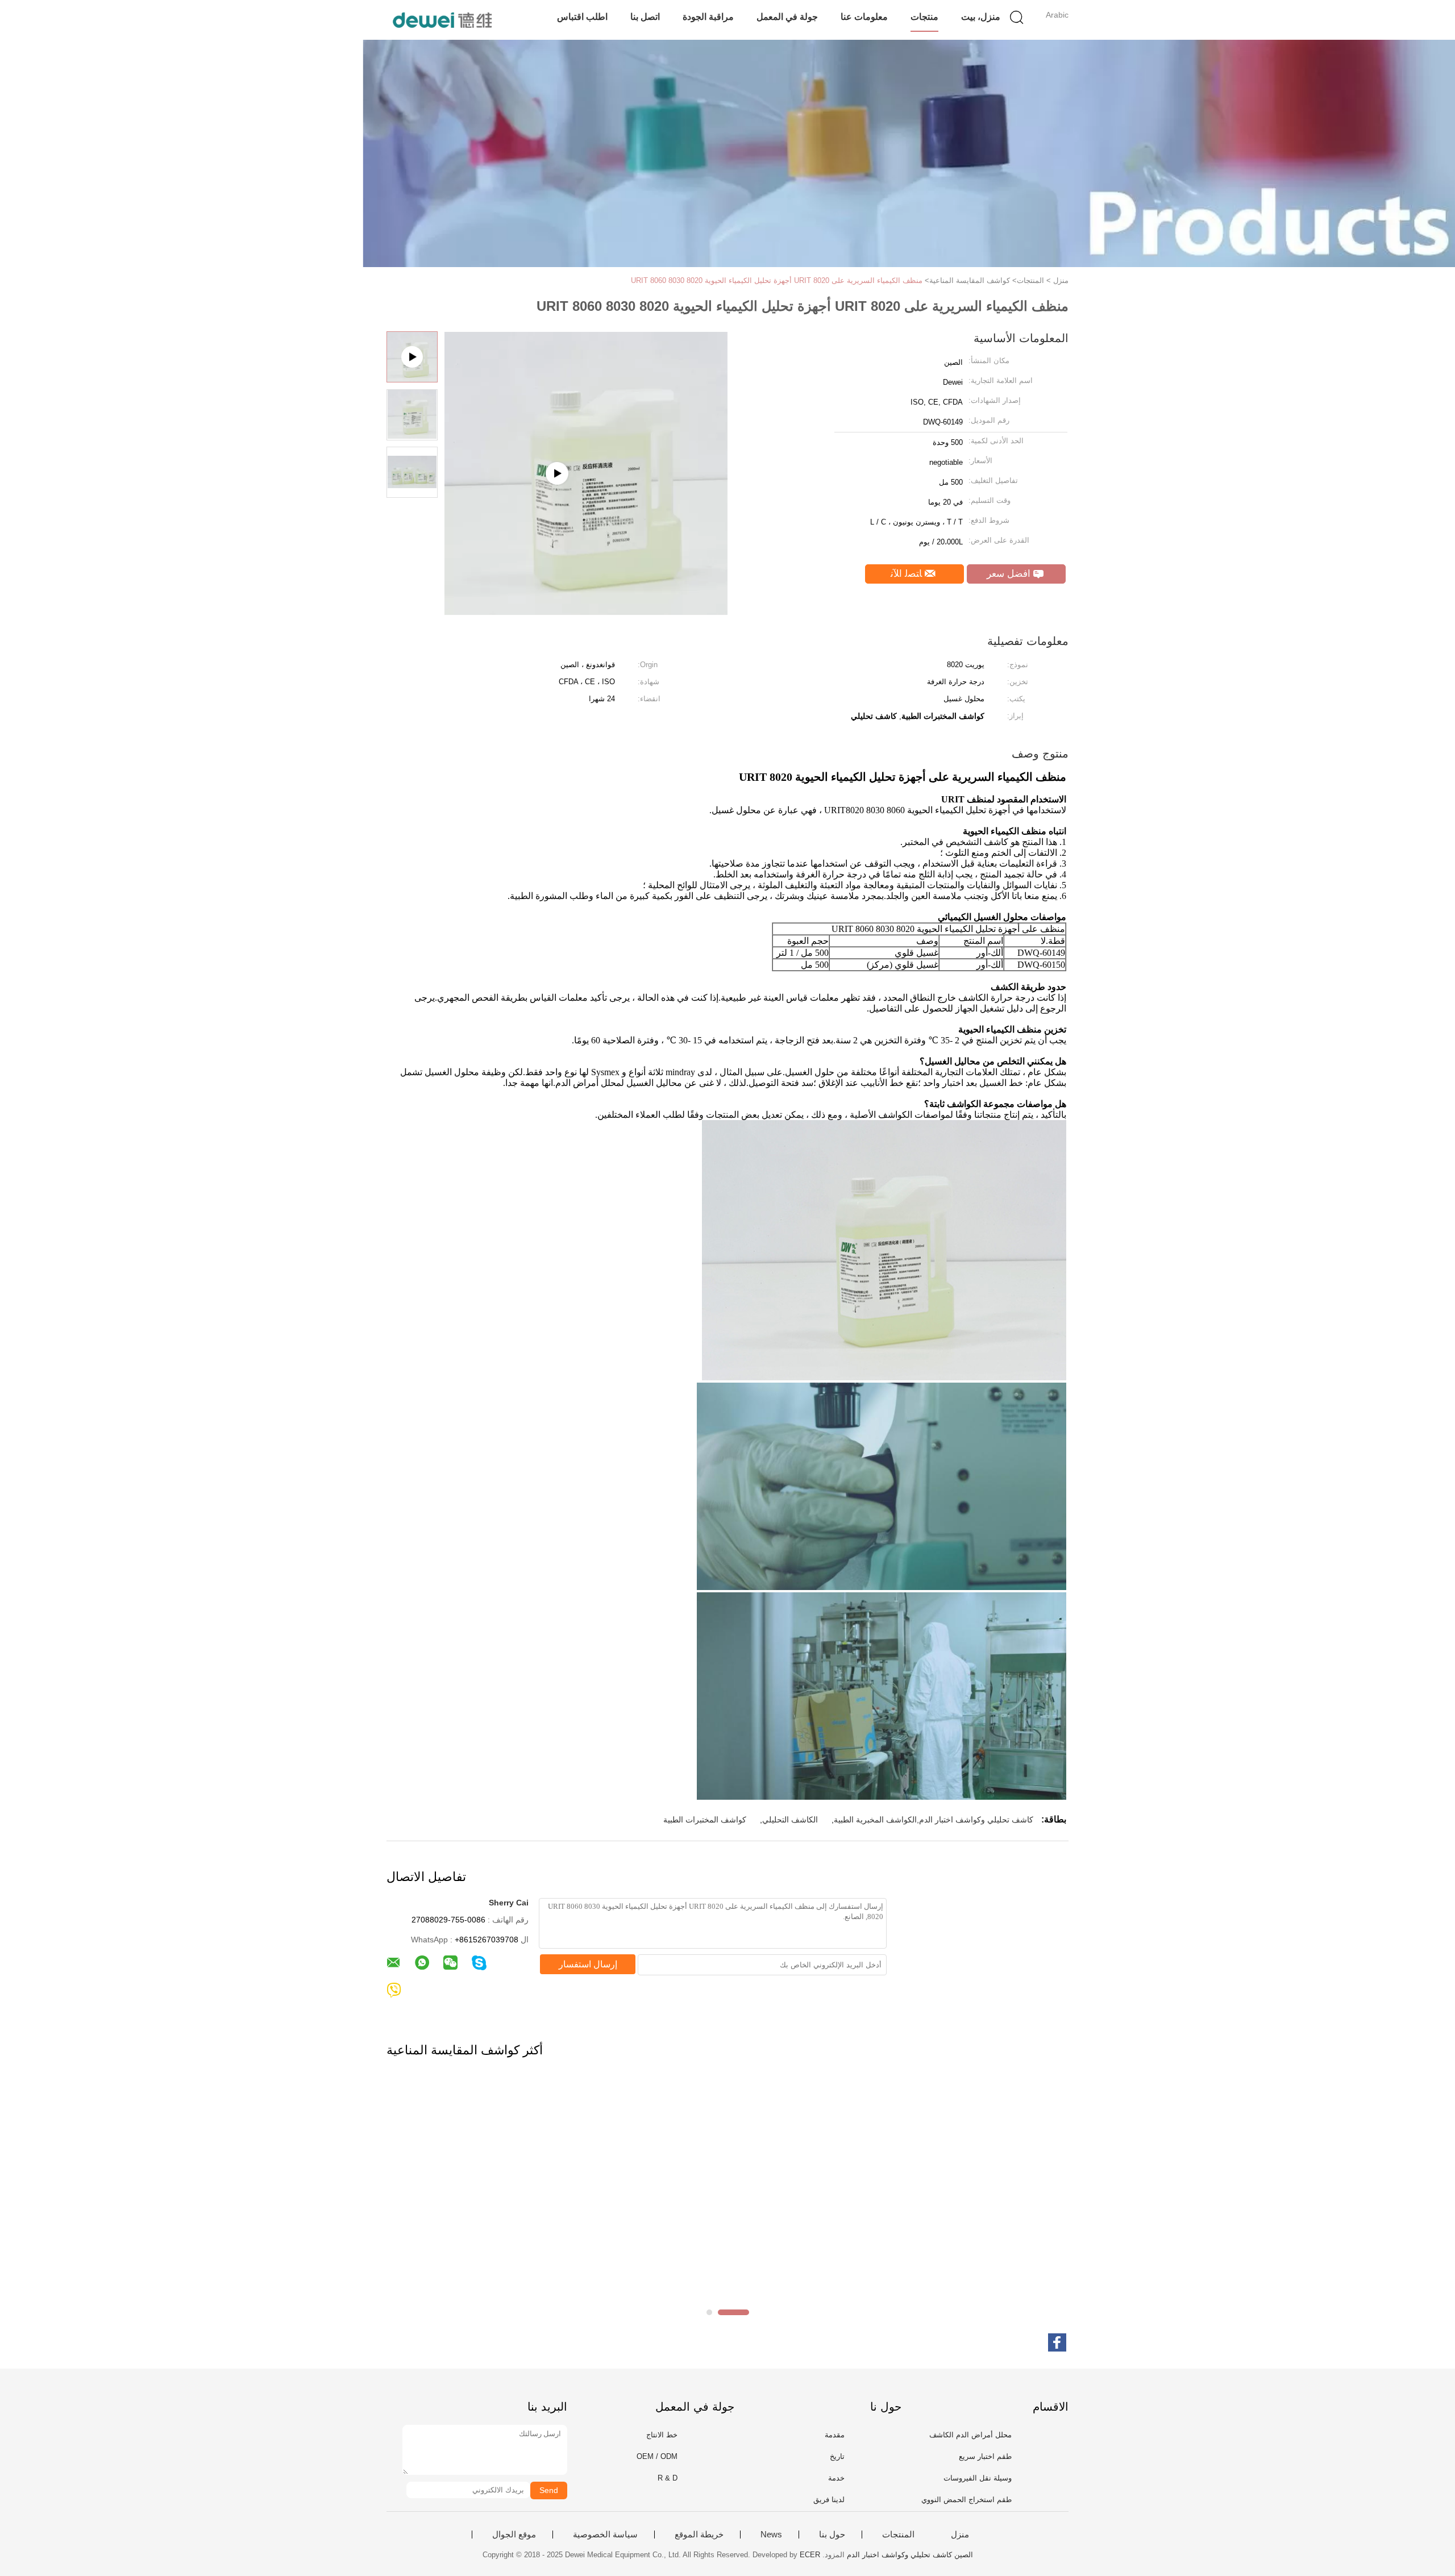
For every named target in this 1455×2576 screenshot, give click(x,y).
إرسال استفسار (588, 1964)
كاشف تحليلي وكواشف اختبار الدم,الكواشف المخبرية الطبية (934, 1820)
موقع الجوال (514, 2535)
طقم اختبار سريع (985, 2456)
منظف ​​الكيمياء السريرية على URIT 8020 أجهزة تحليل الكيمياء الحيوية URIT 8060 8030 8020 (777, 280)
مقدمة (835, 2435)
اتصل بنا (645, 17)
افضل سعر (1010, 574)
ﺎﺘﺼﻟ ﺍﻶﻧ (908, 574)
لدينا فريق (829, 2500)
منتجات (924, 17)
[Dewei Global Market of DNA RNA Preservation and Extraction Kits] (586, 611)
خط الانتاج (662, 2435)
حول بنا (832, 2535)
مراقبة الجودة (708, 17)
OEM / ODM (657, 2456)
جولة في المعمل (787, 17)
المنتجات (898, 2535)
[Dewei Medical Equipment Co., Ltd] (442, 20)
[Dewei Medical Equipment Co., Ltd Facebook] (1057, 2342)
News (771, 2535)
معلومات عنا (864, 17)
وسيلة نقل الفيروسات (978, 2478)
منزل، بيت (981, 17)
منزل (960, 2535)
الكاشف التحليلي (790, 1820)
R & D (668, 2478)
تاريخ (837, 2456)
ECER (810, 2555)
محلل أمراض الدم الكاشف (970, 2435)
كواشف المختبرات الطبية (705, 1820)
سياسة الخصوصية (605, 2535)
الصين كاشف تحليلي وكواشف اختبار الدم (910, 2555)
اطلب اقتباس (582, 17)
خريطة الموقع (699, 2535)
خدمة (836, 2478)
